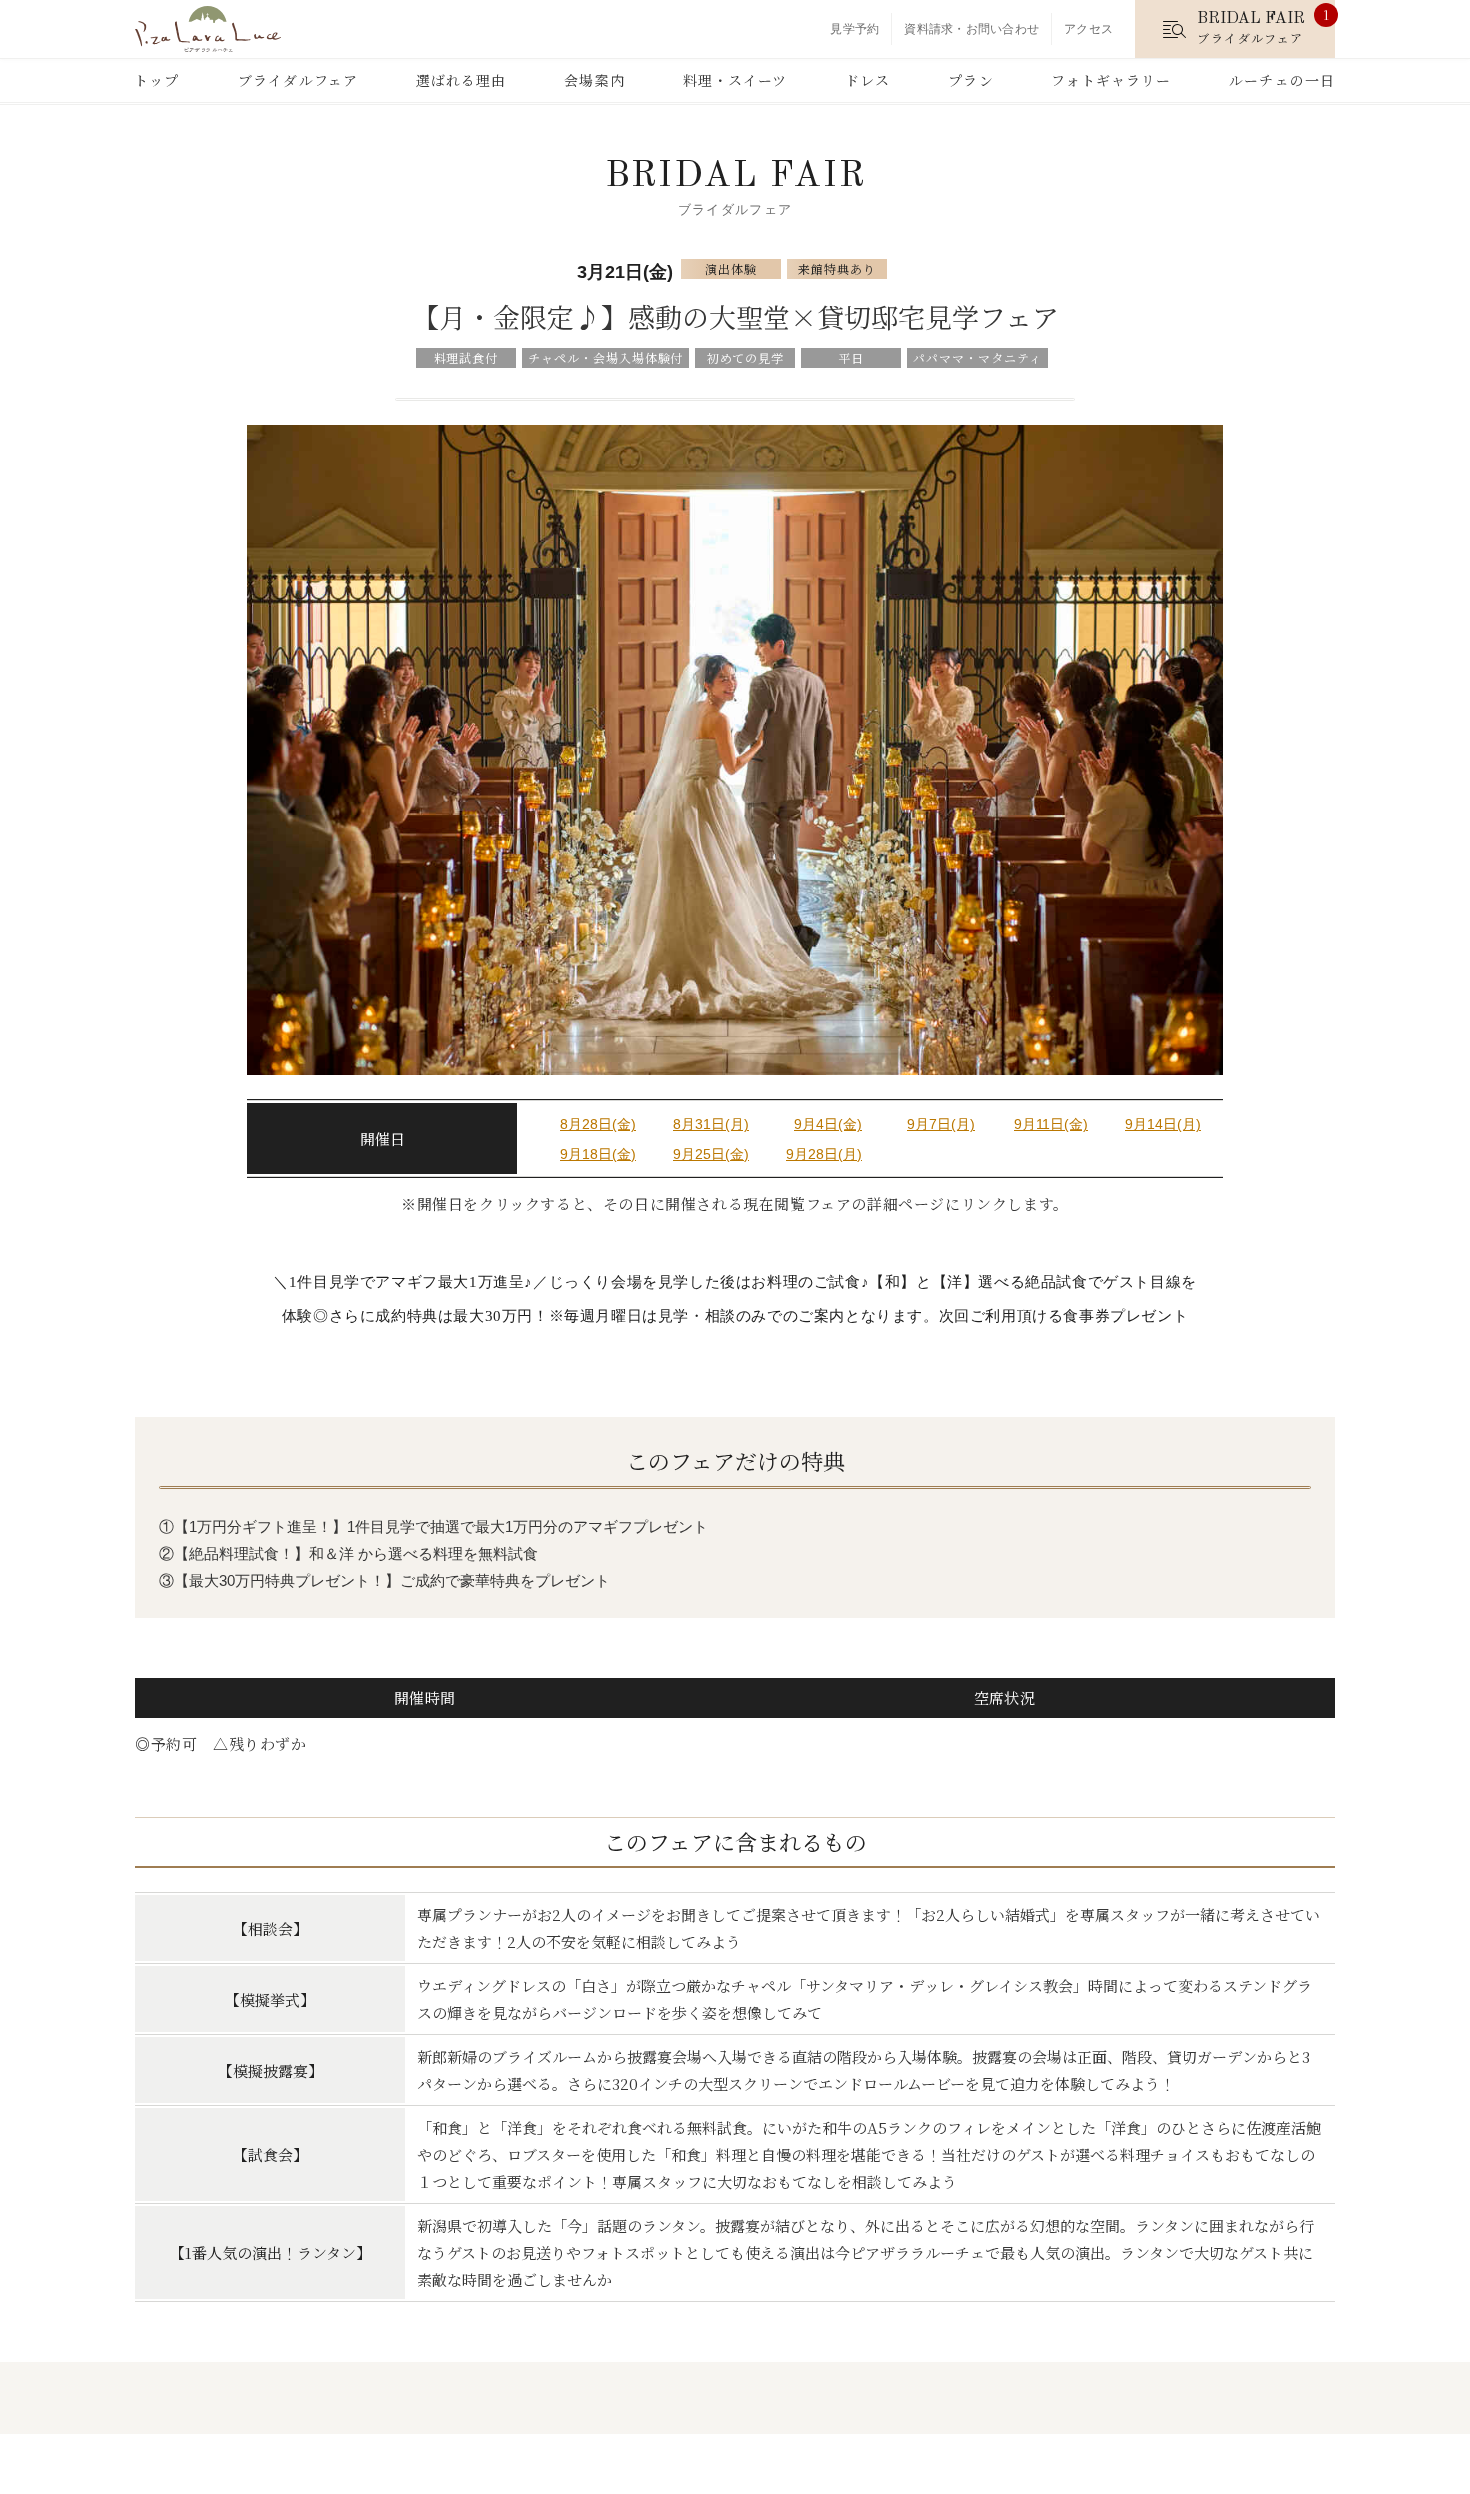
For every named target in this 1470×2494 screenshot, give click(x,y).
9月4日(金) (828, 1124)
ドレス (867, 80)
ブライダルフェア (298, 80)
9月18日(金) (598, 1154)
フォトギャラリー (1111, 80)
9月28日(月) (824, 1154)
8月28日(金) (598, 1124)
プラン (970, 80)
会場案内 (594, 80)
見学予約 (854, 29)
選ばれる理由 (461, 80)
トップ (156, 80)
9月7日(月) (941, 1124)
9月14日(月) (1163, 1124)
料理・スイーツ (735, 80)
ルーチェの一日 (1282, 80)
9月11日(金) (1051, 1124)
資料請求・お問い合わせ (971, 29)
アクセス (1088, 29)
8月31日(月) (711, 1124)
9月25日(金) (711, 1154)
